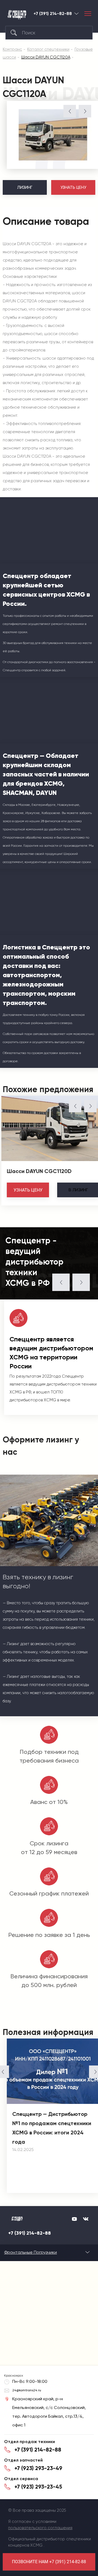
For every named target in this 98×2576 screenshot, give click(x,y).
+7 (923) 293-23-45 (38, 2487)
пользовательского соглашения (40, 2528)
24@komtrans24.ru (27, 2390)
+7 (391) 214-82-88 (53, 14)
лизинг (78, 1190)
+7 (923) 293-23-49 (38, 2468)
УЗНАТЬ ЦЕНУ (73, 187)
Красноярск (76, 13)
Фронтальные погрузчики (30, 2252)
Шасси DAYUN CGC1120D (39, 1171)
